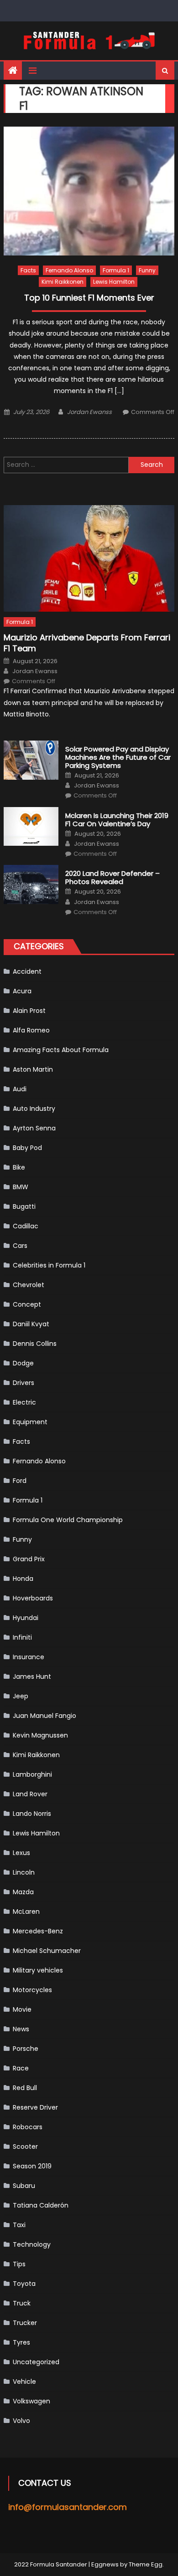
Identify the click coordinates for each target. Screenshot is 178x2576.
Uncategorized (36, 2362)
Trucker (25, 2323)
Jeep (21, 1696)
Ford (20, 1481)
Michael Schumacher (47, 1951)
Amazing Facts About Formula (61, 1050)
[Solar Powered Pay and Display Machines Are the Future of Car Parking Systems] (31, 760)
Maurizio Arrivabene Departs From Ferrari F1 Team (87, 643)
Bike (19, 1167)
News (21, 2029)
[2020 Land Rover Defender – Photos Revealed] (31, 884)
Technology (32, 2244)
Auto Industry (34, 1109)
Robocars (28, 2127)
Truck (22, 2303)
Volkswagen (31, 2401)
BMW (21, 1187)
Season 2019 (32, 2166)
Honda (23, 1579)
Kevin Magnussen (40, 1735)
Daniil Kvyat (31, 1324)
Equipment (30, 1422)
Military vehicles (38, 1970)
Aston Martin (33, 1069)
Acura (22, 991)
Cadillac (26, 1226)
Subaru (24, 2186)
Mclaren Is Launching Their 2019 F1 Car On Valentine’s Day (117, 820)
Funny (147, 270)
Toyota (24, 2284)
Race (21, 2068)
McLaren (26, 1912)
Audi (20, 1089)
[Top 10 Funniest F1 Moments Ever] (89, 191)
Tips (19, 2264)
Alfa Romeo (31, 1030)
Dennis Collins (35, 1344)
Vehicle (24, 2382)
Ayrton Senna (34, 1128)
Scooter (25, 2147)
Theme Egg (146, 2564)
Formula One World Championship (68, 1520)
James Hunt (32, 1676)
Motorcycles (32, 1990)
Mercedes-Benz (38, 1931)
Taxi (19, 2225)
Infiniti (22, 1637)
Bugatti (24, 1206)
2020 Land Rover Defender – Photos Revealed (113, 878)
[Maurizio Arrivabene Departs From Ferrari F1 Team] (89, 558)
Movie (22, 2009)
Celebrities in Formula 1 (49, 1265)
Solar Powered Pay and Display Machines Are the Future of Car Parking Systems (118, 757)
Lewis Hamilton (114, 282)
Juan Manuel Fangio (44, 1716)
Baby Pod (27, 1148)
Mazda (23, 1892)
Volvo (21, 2421)
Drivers (24, 1383)
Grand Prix (29, 1559)
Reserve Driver (35, 2107)
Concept (27, 1304)
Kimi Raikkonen (63, 282)
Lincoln (24, 1872)
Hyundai (26, 1618)
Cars (20, 1246)
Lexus (21, 1853)
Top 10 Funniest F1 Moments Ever (89, 298)
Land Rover (30, 1794)
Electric (24, 1402)
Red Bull (25, 2088)
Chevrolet (29, 1285)
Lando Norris (32, 1814)
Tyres (21, 2342)
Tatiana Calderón (41, 2205)
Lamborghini (32, 1774)
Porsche (26, 2049)
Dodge (23, 1363)
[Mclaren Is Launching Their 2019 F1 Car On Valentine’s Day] (31, 827)
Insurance (29, 1657)
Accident (27, 971)
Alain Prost (29, 1011)
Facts (28, 270)
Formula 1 (116, 270)
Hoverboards (33, 1598)
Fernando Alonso (69, 270)
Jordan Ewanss (89, 412)
